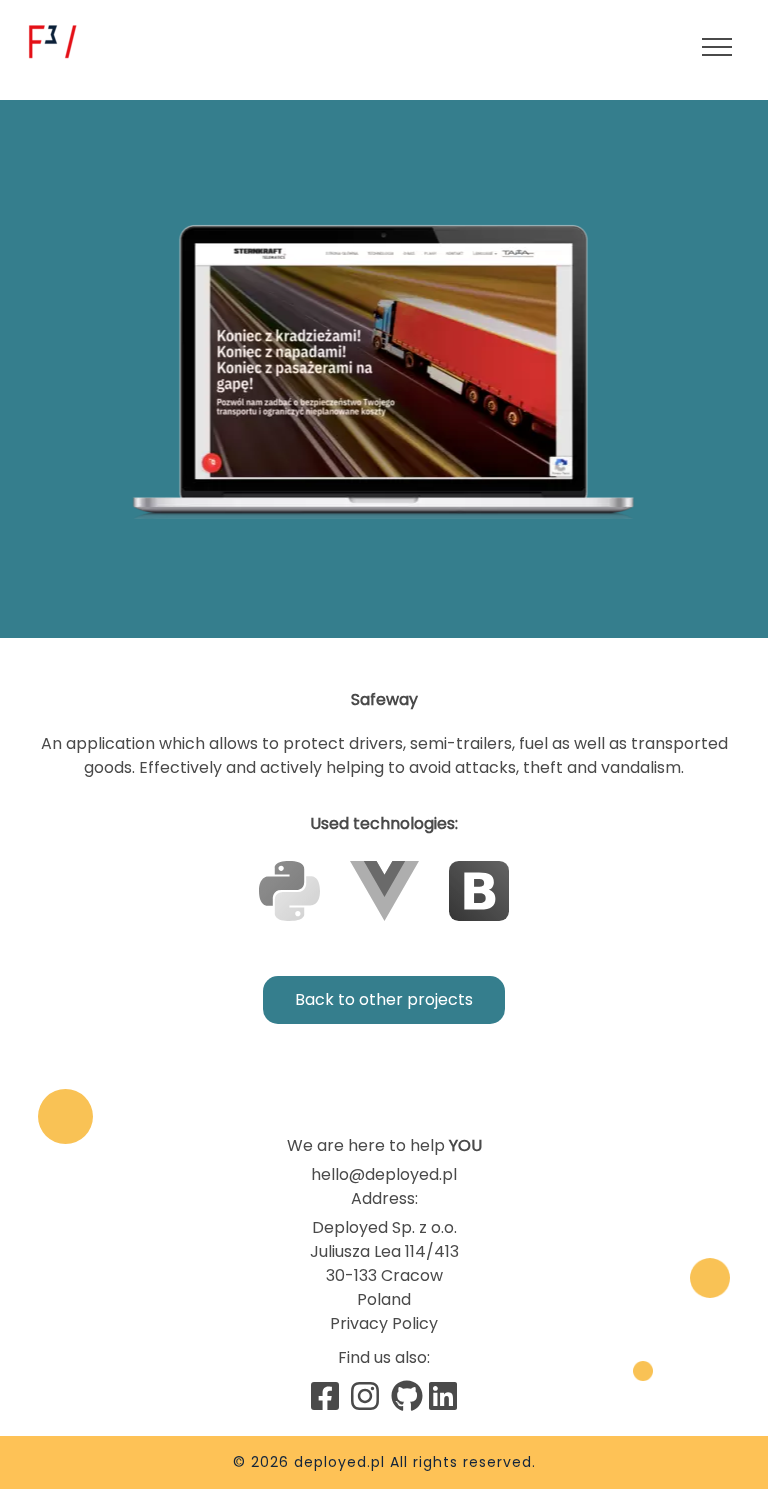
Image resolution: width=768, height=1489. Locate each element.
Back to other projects (384, 999)
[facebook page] (325, 1396)
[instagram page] (365, 1396)
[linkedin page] (443, 1396)
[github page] (405, 1396)
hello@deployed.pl (384, 1174)
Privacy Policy (384, 1323)
